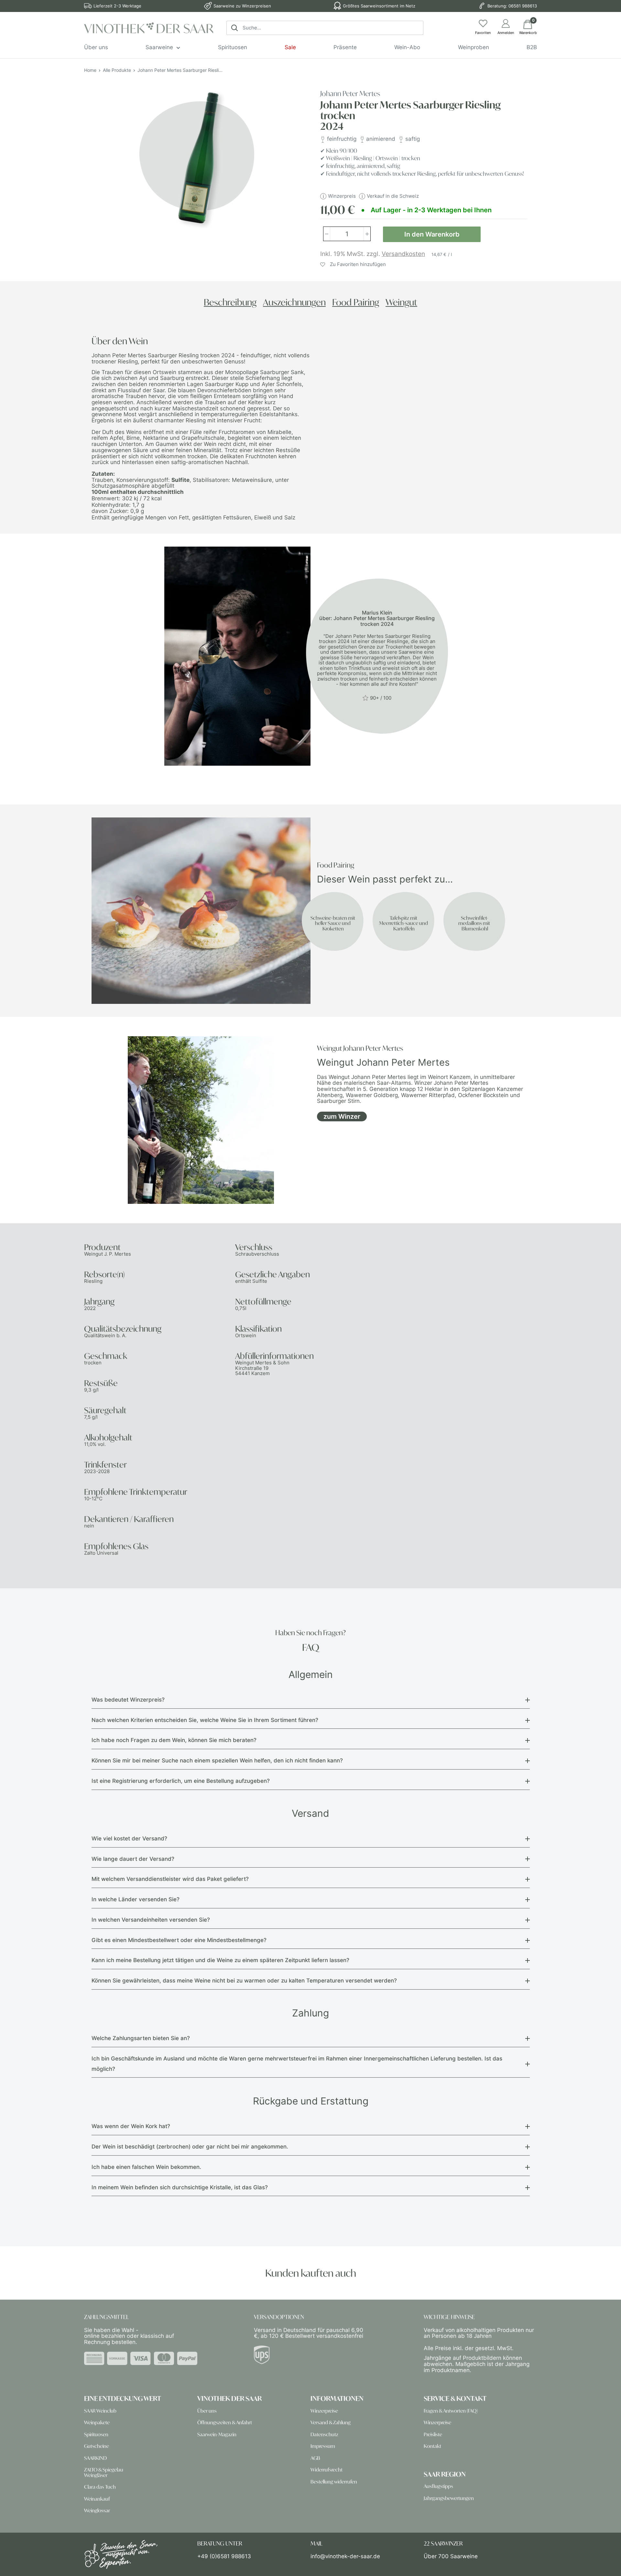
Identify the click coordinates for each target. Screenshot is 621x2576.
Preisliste (433, 2434)
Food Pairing (356, 302)
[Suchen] (234, 28)
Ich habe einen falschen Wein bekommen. (146, 2167)
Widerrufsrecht (327, 2470)
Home (90, 70)
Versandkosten (403, 254)
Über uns (96, 47)
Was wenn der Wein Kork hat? (131, 2126)
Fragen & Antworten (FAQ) (451, 2411)
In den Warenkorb (432, 234)
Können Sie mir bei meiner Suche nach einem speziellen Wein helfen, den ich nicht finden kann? (217, 1760)
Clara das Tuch (100, 2487)
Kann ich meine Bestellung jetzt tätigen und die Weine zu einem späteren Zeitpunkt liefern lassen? (220, 1960)
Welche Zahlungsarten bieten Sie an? (141, 2038)
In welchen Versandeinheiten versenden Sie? (151, 1920)
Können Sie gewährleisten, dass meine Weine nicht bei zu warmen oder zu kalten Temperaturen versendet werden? (244, 1981)
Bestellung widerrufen (334, 2482)
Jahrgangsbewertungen (449, 2498)
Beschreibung (230, 302)
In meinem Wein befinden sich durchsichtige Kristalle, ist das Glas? (180, 2187)
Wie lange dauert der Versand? (133, 1859)
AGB (315, 2458)
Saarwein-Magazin (217, 2434)
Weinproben (474, 47)
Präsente (345, 47)
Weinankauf (97, 2499)
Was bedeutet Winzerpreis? (128, 1700)
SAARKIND (95, 2458)
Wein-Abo (407, 47)
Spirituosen (233, 47)
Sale (290, 47)
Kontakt (432, 2446)
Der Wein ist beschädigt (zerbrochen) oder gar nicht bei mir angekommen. (190, 2147)
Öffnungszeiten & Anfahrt (225, 2422)
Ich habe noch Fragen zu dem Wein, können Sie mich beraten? (174, 1740)
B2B (532, 47)
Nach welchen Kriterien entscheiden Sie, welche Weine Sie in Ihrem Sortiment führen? (205, 1720)
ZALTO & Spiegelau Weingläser (104, 2472)
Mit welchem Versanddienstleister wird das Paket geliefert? (170, 1879)
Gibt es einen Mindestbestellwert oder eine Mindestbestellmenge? (179, 1940)
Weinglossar (97, 2510)
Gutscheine (97, 2446)
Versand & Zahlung (331, 2422)
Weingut (401, 302)
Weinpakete (97, 2422)
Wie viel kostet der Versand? (129, 1838)
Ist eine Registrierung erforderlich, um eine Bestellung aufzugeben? (181, 1781)
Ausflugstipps (438, 2486)
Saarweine (159, 47)
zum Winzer (342, 1116)
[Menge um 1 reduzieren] (327, 234)
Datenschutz (324, 2434)
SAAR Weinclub (100, 2411)
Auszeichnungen (294, 302)
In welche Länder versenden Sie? (136, 1899)
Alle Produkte (117, 70)
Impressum (323, 2446)
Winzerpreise (324, 2411)
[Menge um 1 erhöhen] (367, 234)
